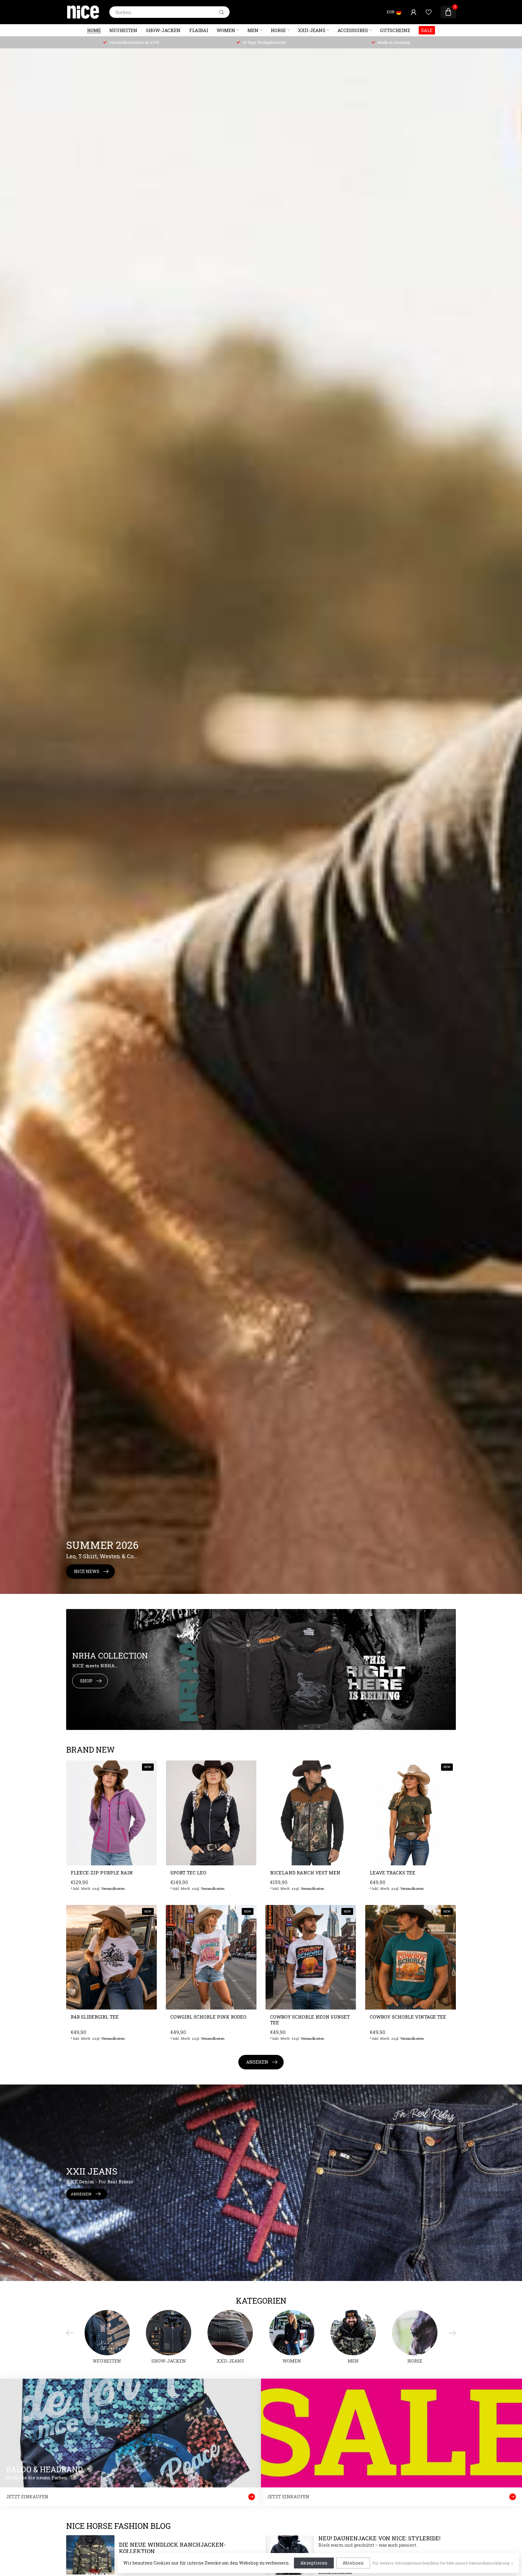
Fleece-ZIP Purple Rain (102, 1873)
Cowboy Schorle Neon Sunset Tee (310, 2020)
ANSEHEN (257, 2062)
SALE (427, 30)
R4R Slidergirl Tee (95, 2017)
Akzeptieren (314, 2563)
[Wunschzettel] (429, 12)
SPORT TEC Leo (188, 1873)
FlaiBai (199, 30)
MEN (253, 30)
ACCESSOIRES (353, 30)
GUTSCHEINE (395, 30)
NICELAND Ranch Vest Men (305, 1873)
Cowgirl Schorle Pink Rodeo (208, 2017)
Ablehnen (353, 2563)
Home (94, 30)
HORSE (278, 30)
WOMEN (226, 30)
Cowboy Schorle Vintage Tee (408, 2017)
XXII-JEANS (312, 30)
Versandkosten (113, 1888)
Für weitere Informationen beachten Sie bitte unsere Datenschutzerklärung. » (443, 2563)
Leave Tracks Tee (393, 1873)
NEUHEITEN (123, 30)
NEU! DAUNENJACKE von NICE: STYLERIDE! (379, 2538)
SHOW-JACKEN (163, 30)
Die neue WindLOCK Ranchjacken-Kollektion (172, 2548)
